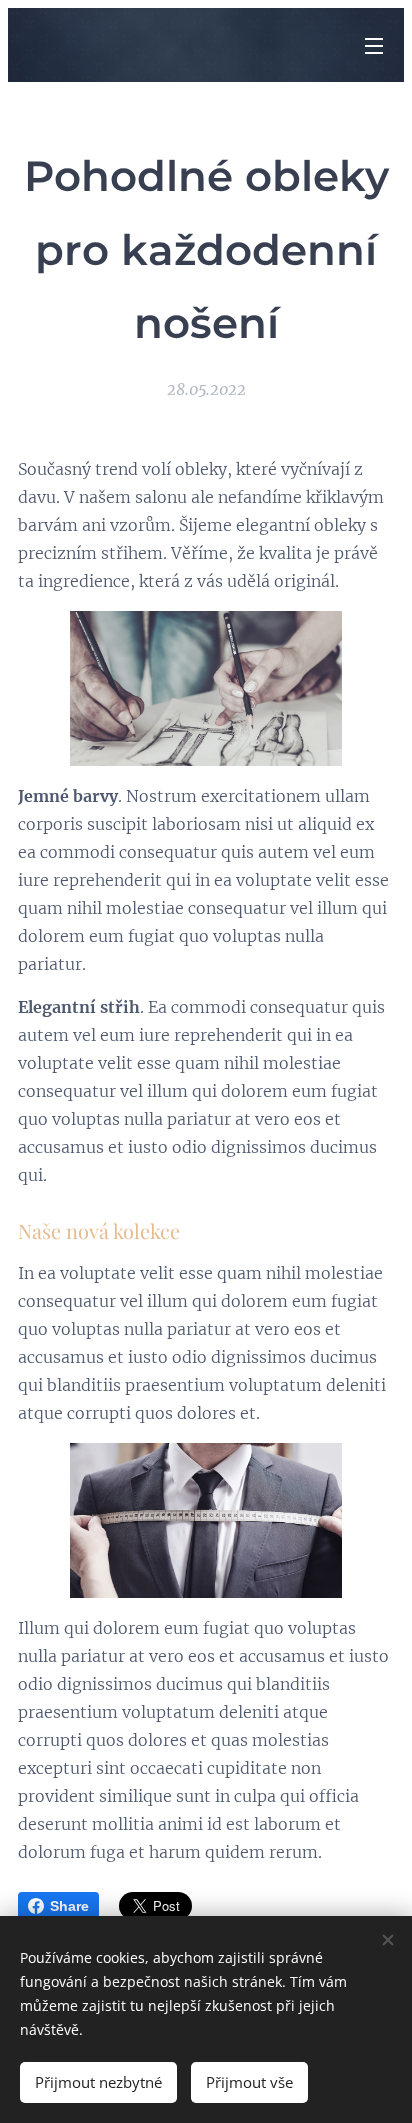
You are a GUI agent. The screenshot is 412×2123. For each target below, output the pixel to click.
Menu (374, 45)
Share (69, 1906)
